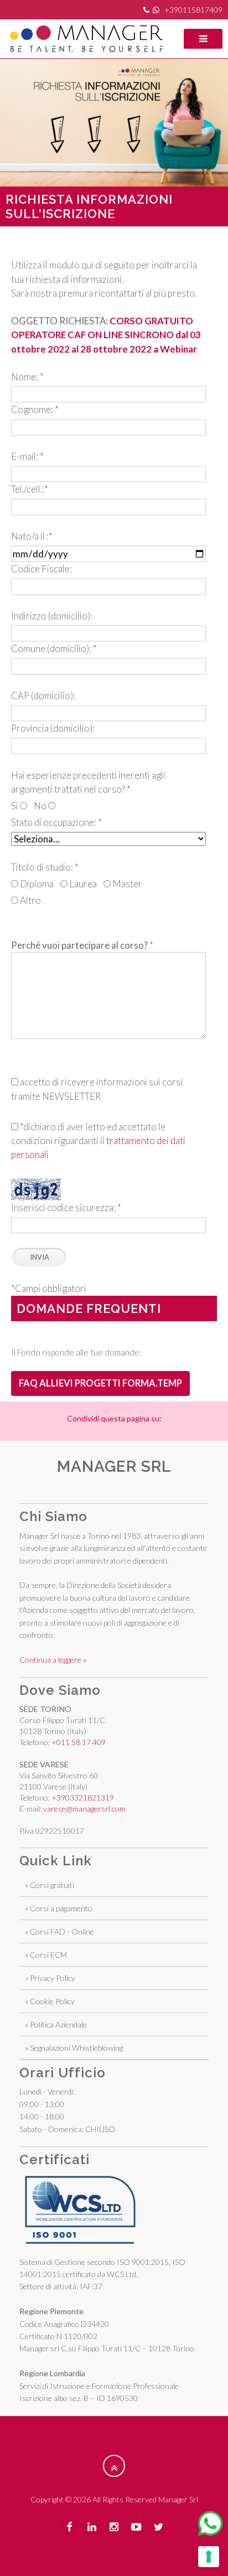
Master (126, 884)
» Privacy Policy (50, 1978)
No (41, 806)
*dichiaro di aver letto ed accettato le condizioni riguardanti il (98, 1140)
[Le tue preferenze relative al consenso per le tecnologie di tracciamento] (209, 2557)
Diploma (36, 884)
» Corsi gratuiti (50, 1885)
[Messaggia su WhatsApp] (210, 2523)
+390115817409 (193, 10)
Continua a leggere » (53, 1660)
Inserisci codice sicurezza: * (66, 1207)
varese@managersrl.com (84, 1809)
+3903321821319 (83, 1797)
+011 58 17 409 (79, 1742)
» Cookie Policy (50, 2001)
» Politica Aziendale (56, 2024)
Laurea (82, 884)
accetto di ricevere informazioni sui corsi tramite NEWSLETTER (97, 1089)
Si (15, 806)
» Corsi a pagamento (59, 1908)
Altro (30, 900)
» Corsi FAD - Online (59, 1931)
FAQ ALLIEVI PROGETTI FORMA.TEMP (100, 1383)
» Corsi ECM (46, 1955)
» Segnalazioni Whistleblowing (74, 2048)
